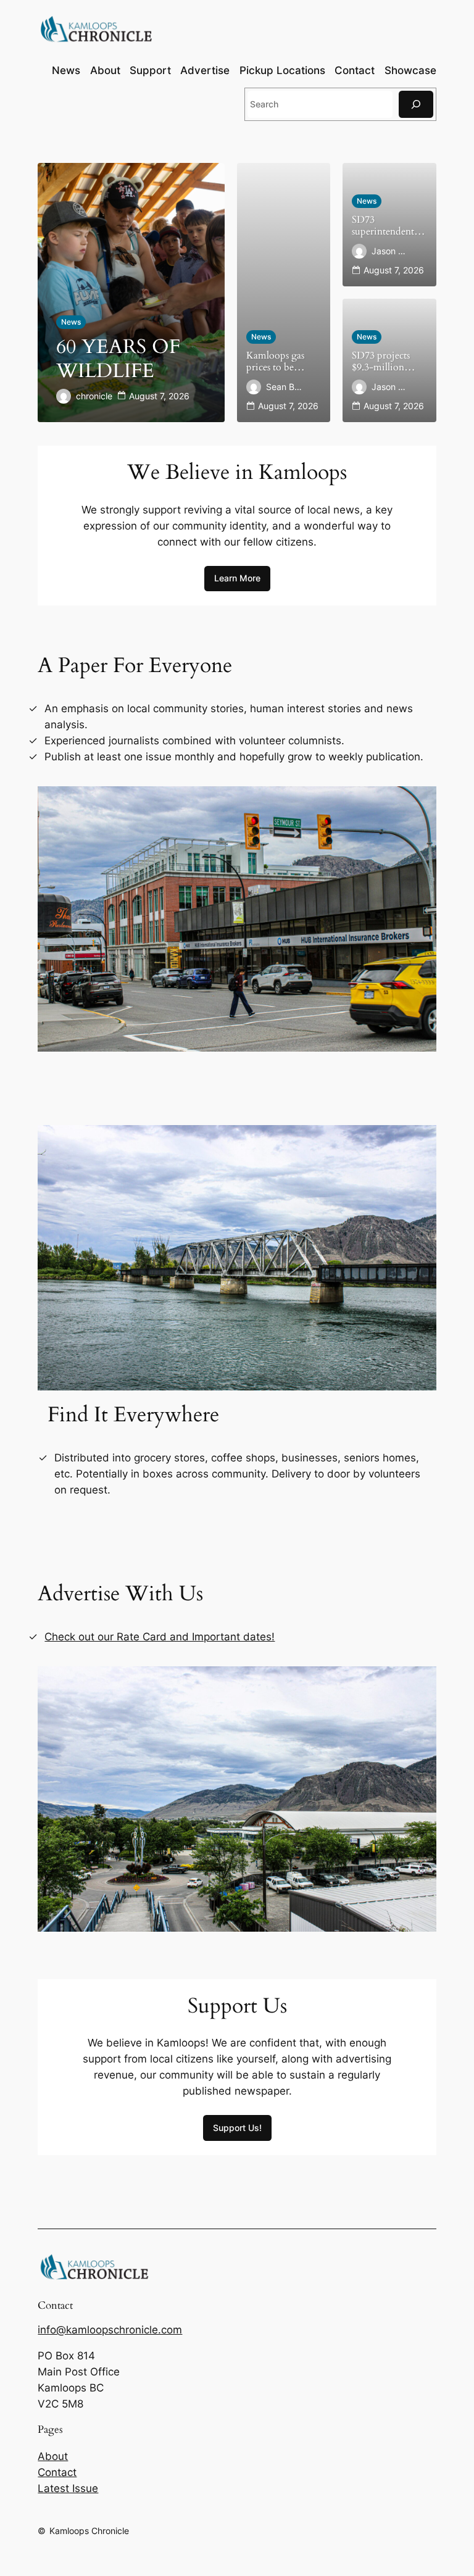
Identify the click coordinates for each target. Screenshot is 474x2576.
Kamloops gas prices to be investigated (275, 362)
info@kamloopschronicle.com (110, 2330)
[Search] (416, 104)
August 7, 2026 (159, 396)
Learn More (237, 578)
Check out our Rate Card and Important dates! (160, 1637)
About (53, 2456)
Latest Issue (68, 2488)
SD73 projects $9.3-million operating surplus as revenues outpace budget (388, 362)
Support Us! (237, 2128)
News (71, 322)
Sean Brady (285, 387)
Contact (57, 2472)
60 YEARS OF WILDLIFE (118, 359)
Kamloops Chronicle (89, 2531)
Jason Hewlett (390, 251)
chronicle (94, 396)
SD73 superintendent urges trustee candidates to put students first (387, 226)
